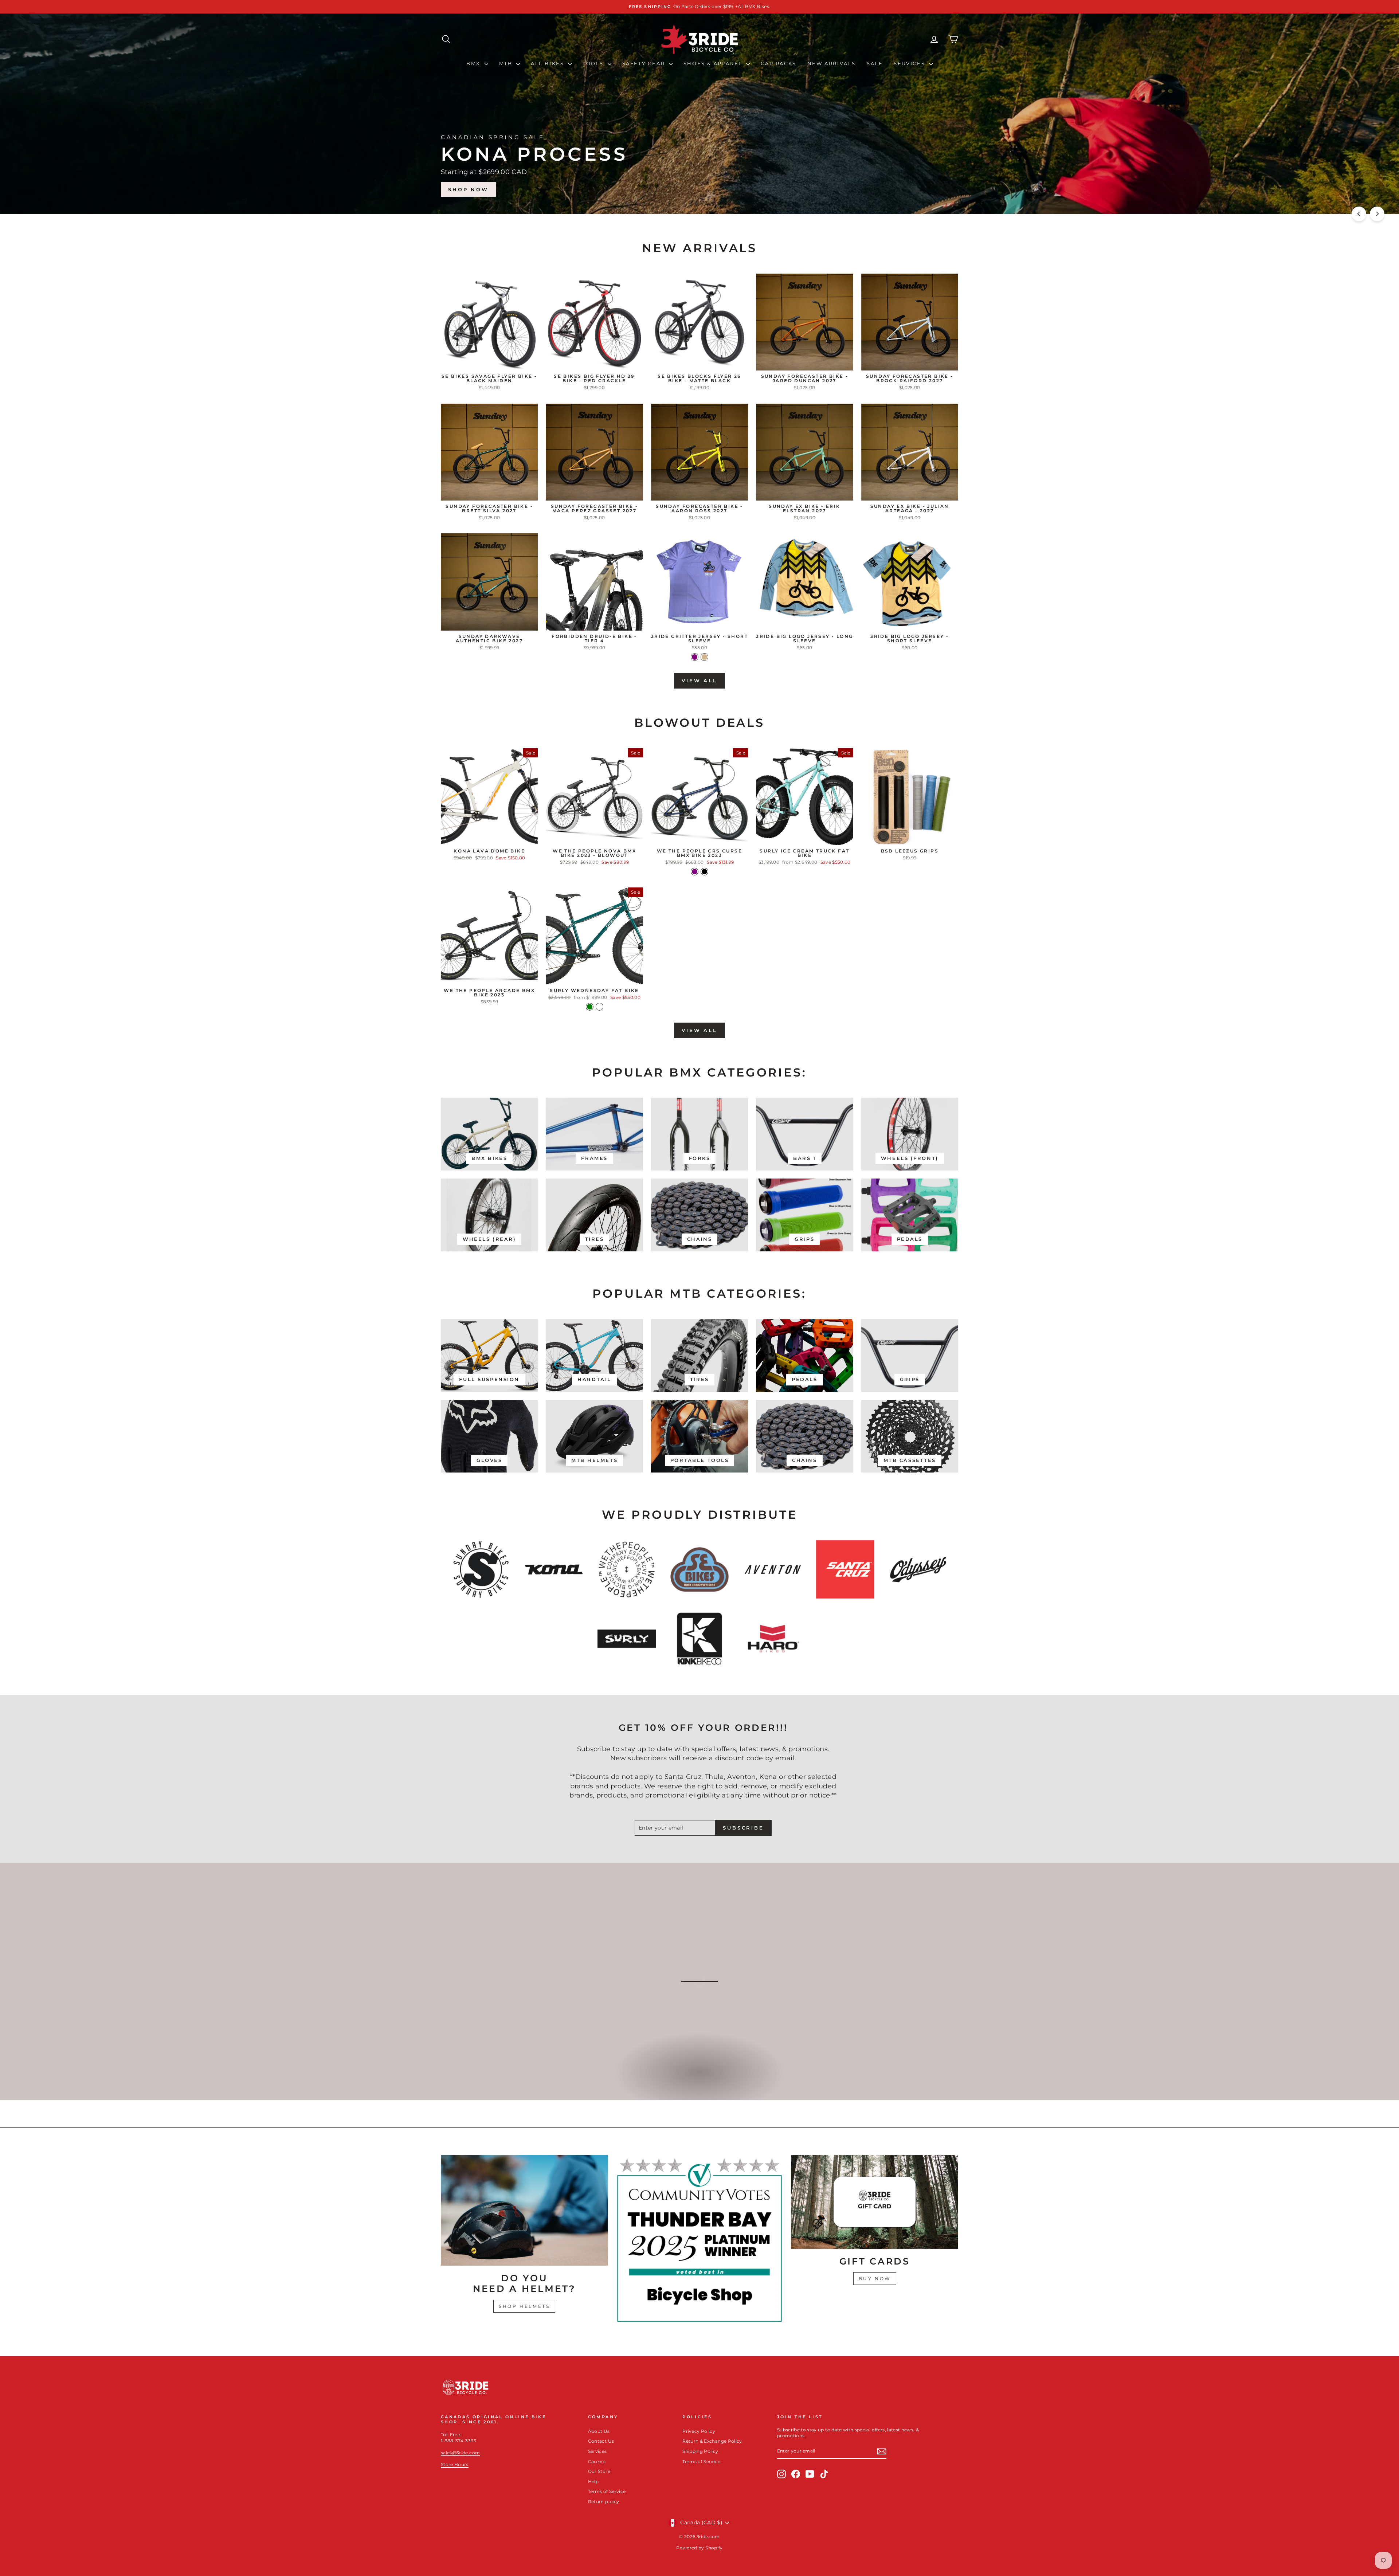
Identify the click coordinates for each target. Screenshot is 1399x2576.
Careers (597, 2461)
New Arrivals (832, 63)
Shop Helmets (524, 2306)
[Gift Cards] (875, 2202)
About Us (599, 2431)
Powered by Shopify (699, 2548)
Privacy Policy (699, 2431)
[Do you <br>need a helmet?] (524, 2210)
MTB (507, 63)
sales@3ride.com (460, 2453)
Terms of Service (607, 2491)
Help (593, 2481)
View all (699, 681)
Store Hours (455, 2464)
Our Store (599, 2471)
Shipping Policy (700, 2451)
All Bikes (548, 63)
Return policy (604, 2501)
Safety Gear (645, 63)
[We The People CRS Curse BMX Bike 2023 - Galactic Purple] (695, 872)
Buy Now (875, 2279)
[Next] (1377, 214)
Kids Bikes (699, 2080)
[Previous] (1359, 214)
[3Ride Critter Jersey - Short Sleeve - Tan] (704, 657)
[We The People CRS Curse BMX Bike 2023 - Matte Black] (704, 872)
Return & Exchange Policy (712, 2441)
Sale (875, 63)
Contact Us (601, 2441)
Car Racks (778, 63)
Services (910, 63)
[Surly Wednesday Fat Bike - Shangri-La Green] (590, 1007)
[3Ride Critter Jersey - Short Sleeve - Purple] (695, 657)
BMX (474, 63)
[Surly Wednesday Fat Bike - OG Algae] (599, 1007)
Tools (594, 63)
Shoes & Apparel (714, 63)
